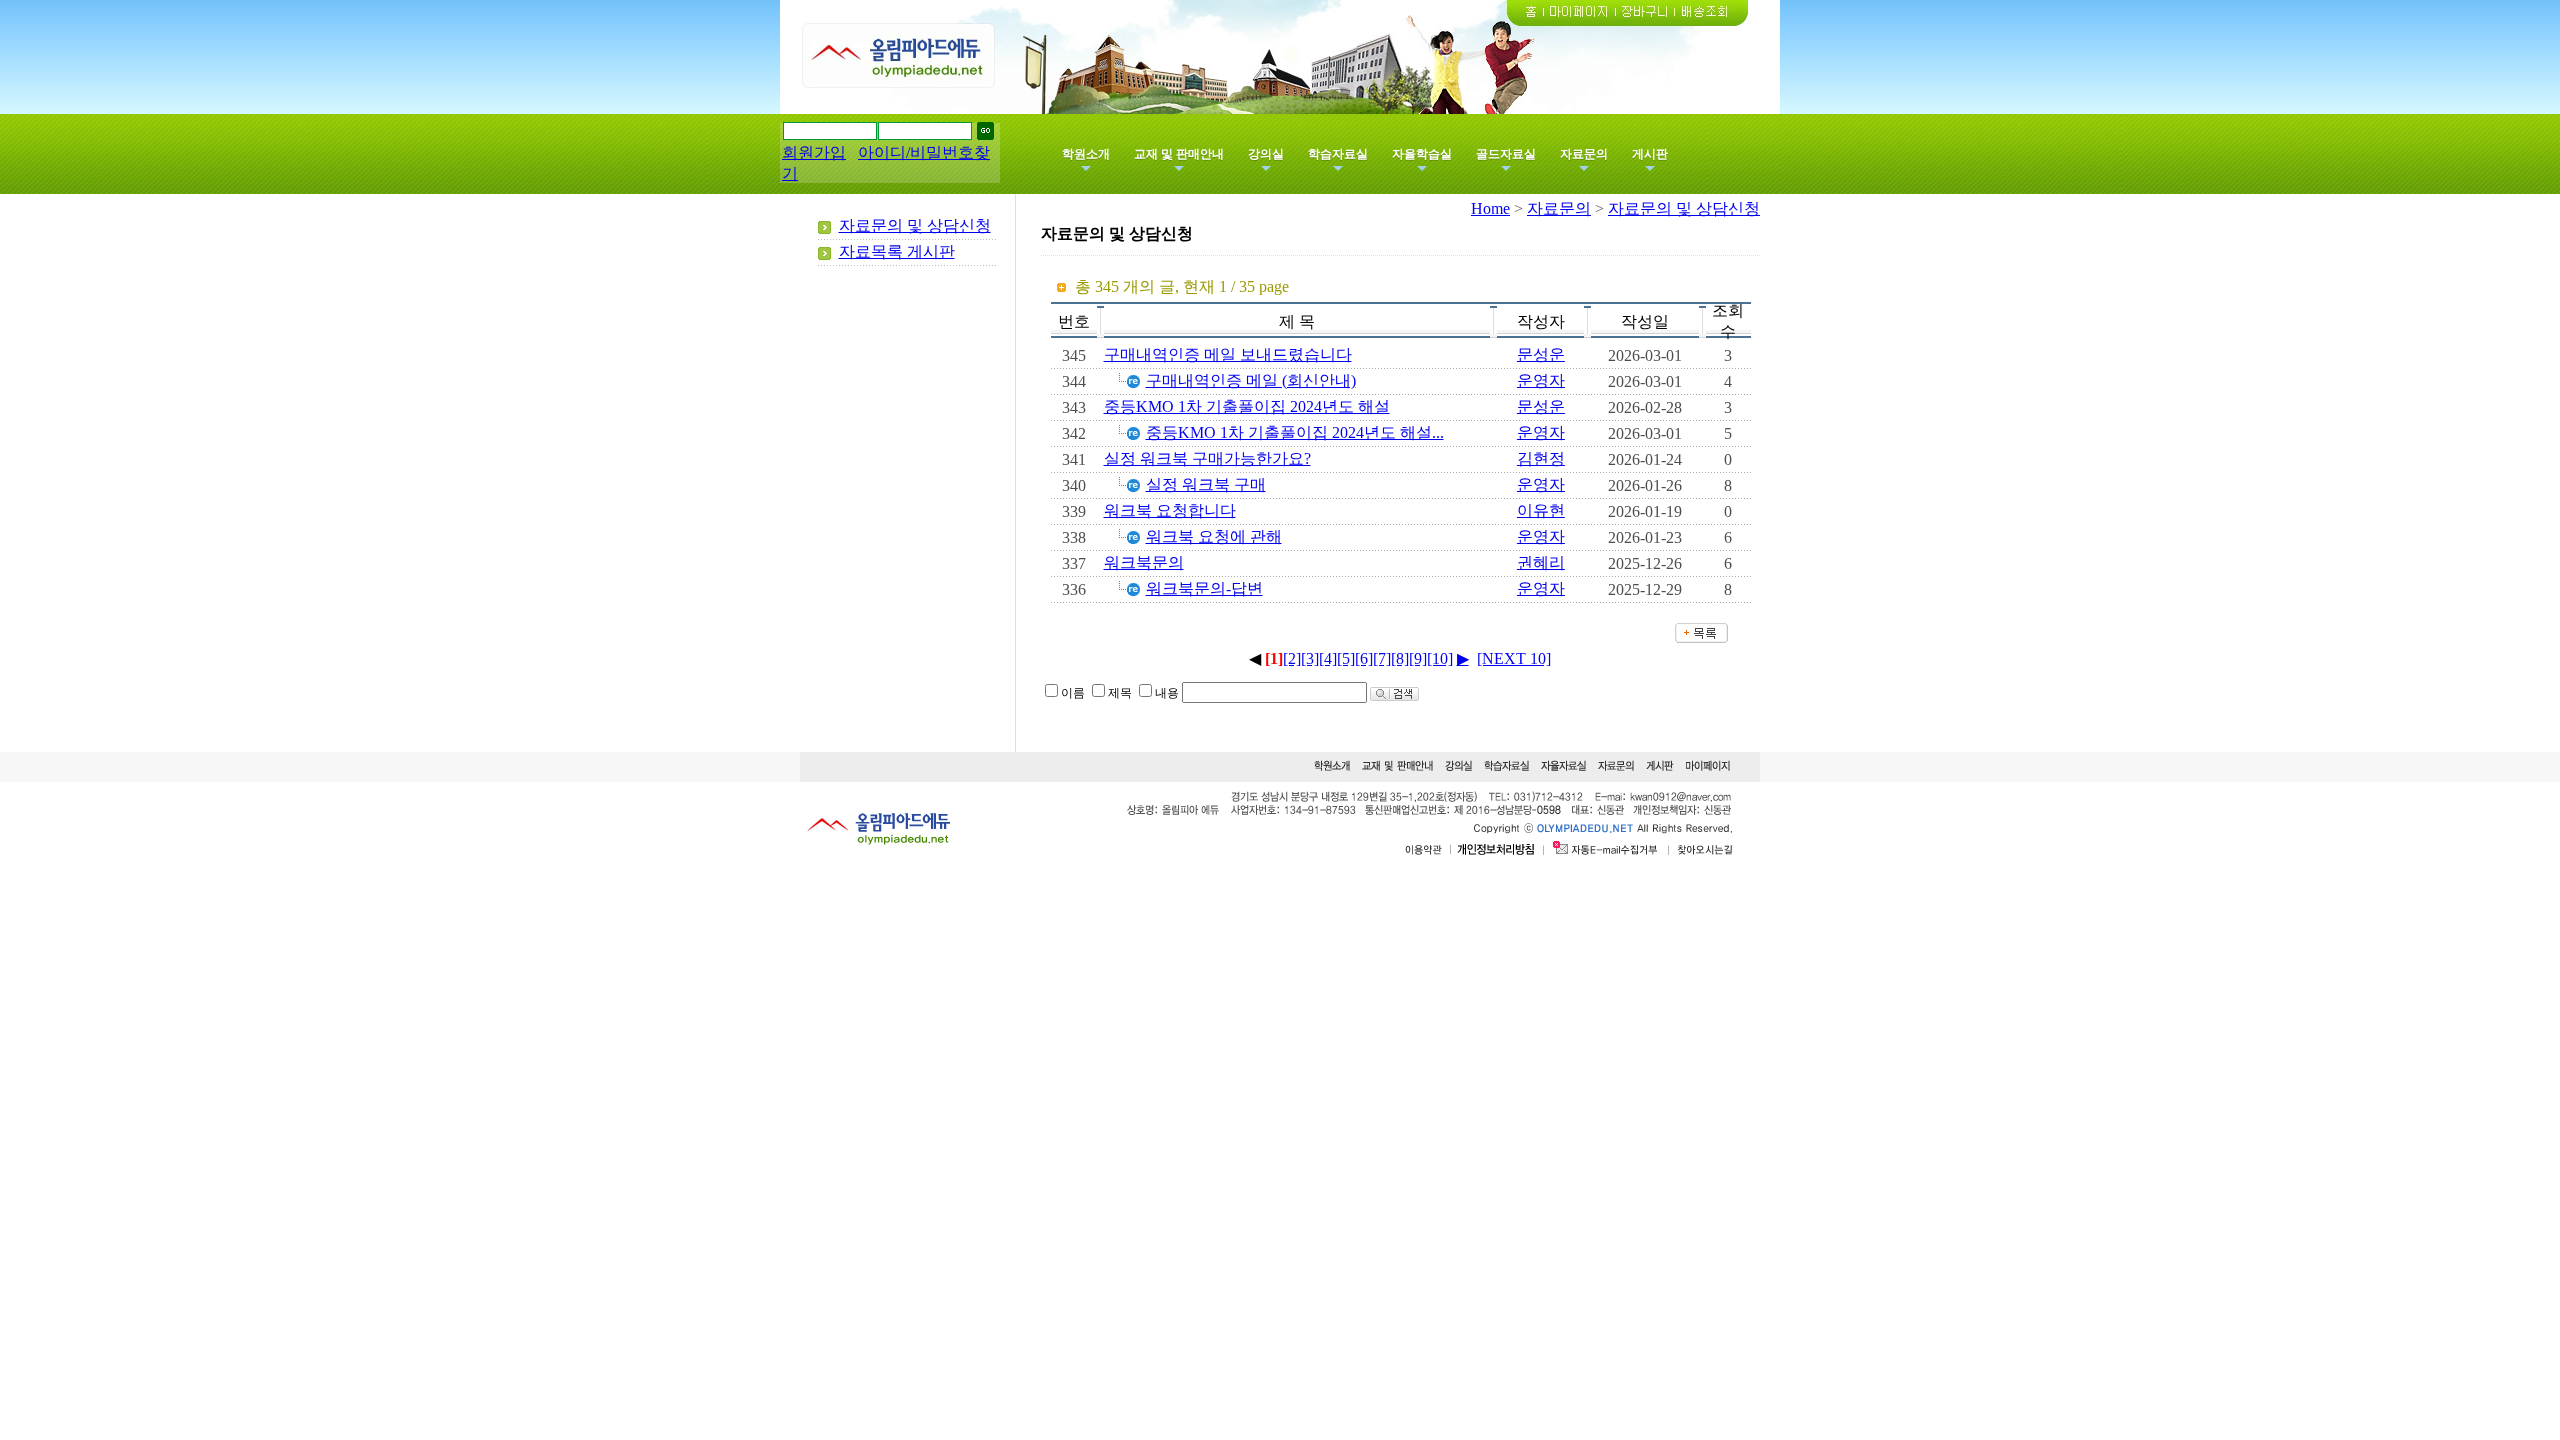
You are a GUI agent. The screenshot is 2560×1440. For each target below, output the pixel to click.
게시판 (1650, 154)
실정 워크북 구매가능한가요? (1207, 458)
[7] (1382, 658)
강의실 (1266, 154)
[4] (1328, 658)
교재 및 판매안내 (1179, 154)
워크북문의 (1144, 562)
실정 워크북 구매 (1206, 484)
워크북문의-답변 (1204, 588)
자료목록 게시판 (897, 251)
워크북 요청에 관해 (1214, 536)
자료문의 (1584, 154)
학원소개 (1086, 154)
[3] (1310, 658)
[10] (1440, 658)
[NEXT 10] (1514, 658)
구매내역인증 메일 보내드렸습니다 (1228, 354)
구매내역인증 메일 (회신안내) (1251, 380)
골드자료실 (1506, 154)
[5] (1346, 658)
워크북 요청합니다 (1170, 510)
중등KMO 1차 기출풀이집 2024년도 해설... (1295, 432)
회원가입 (814, 152)
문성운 (1541, 354)
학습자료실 (1338, 154)
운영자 (1541, 380)
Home (1490, 208)
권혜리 (1541, 562)
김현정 (1541, 458)
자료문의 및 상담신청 (915, 225)
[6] (1364, 658)
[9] (1418, 658)
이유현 (1541, 510)
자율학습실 (1422, 154)
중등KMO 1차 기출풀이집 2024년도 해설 (1247, 406)
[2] (1292, 658)
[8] (1400, 658)
